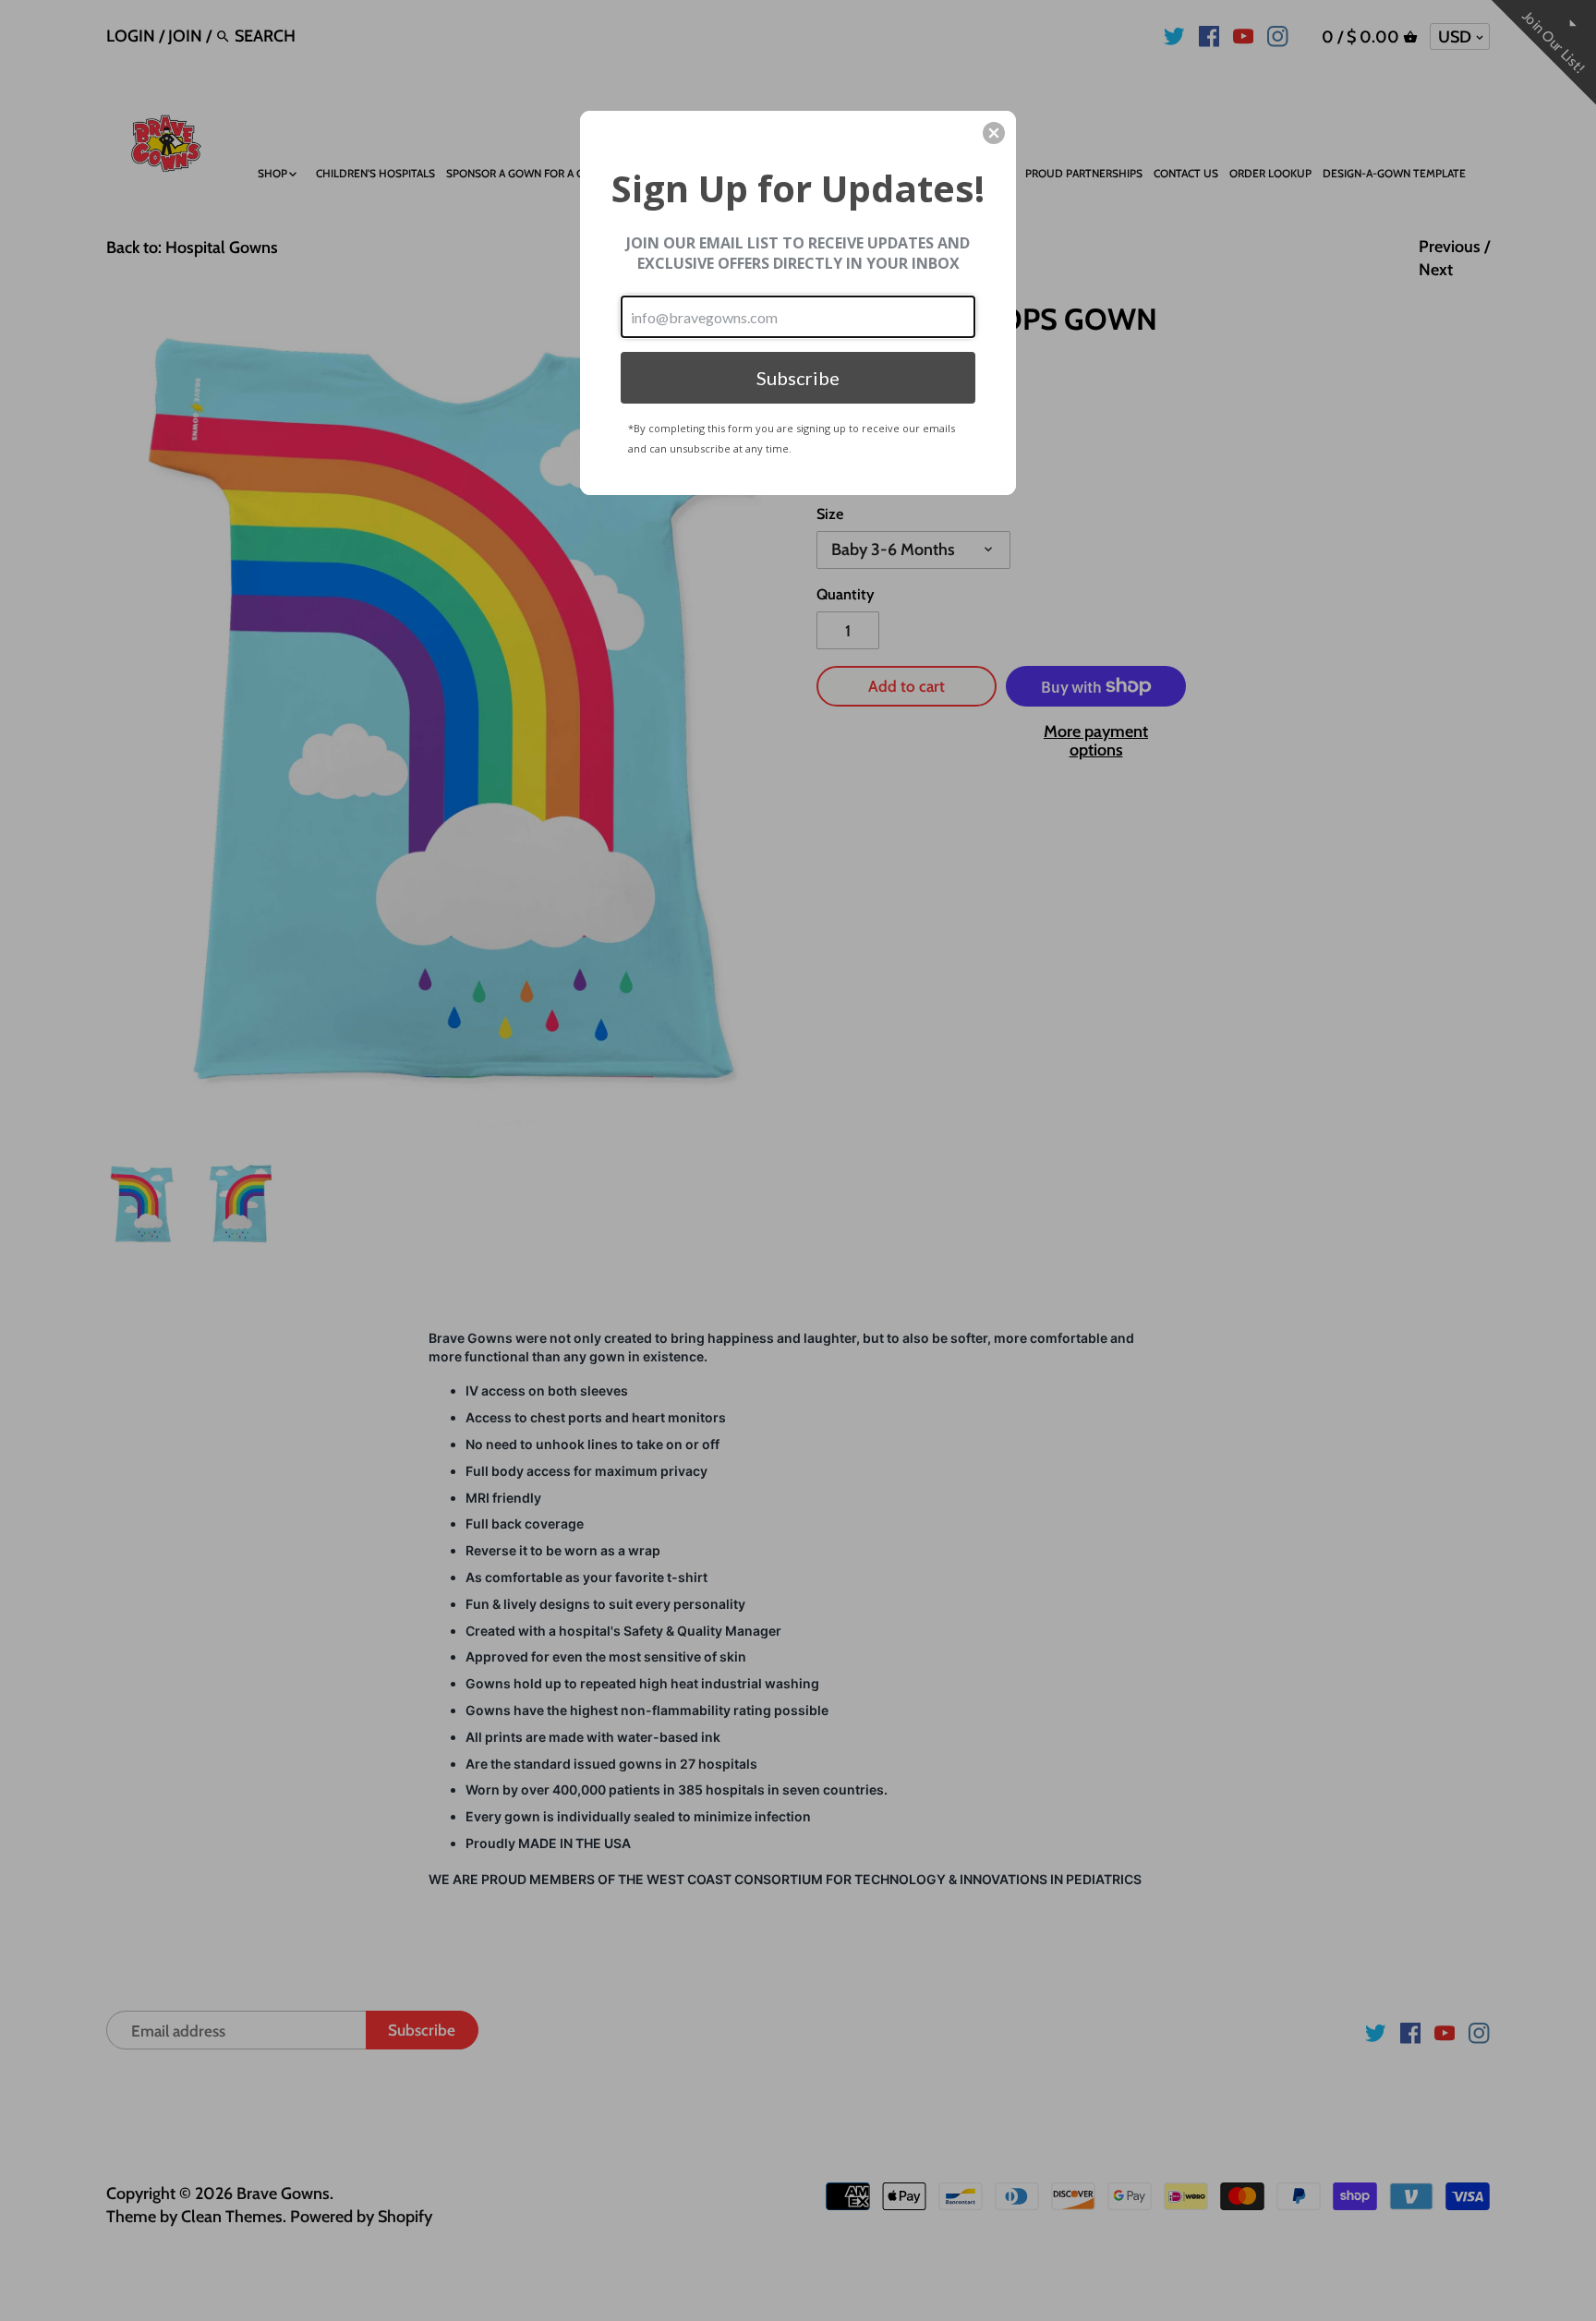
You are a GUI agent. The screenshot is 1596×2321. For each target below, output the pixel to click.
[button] (994, 133)
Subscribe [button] (798, 378)
